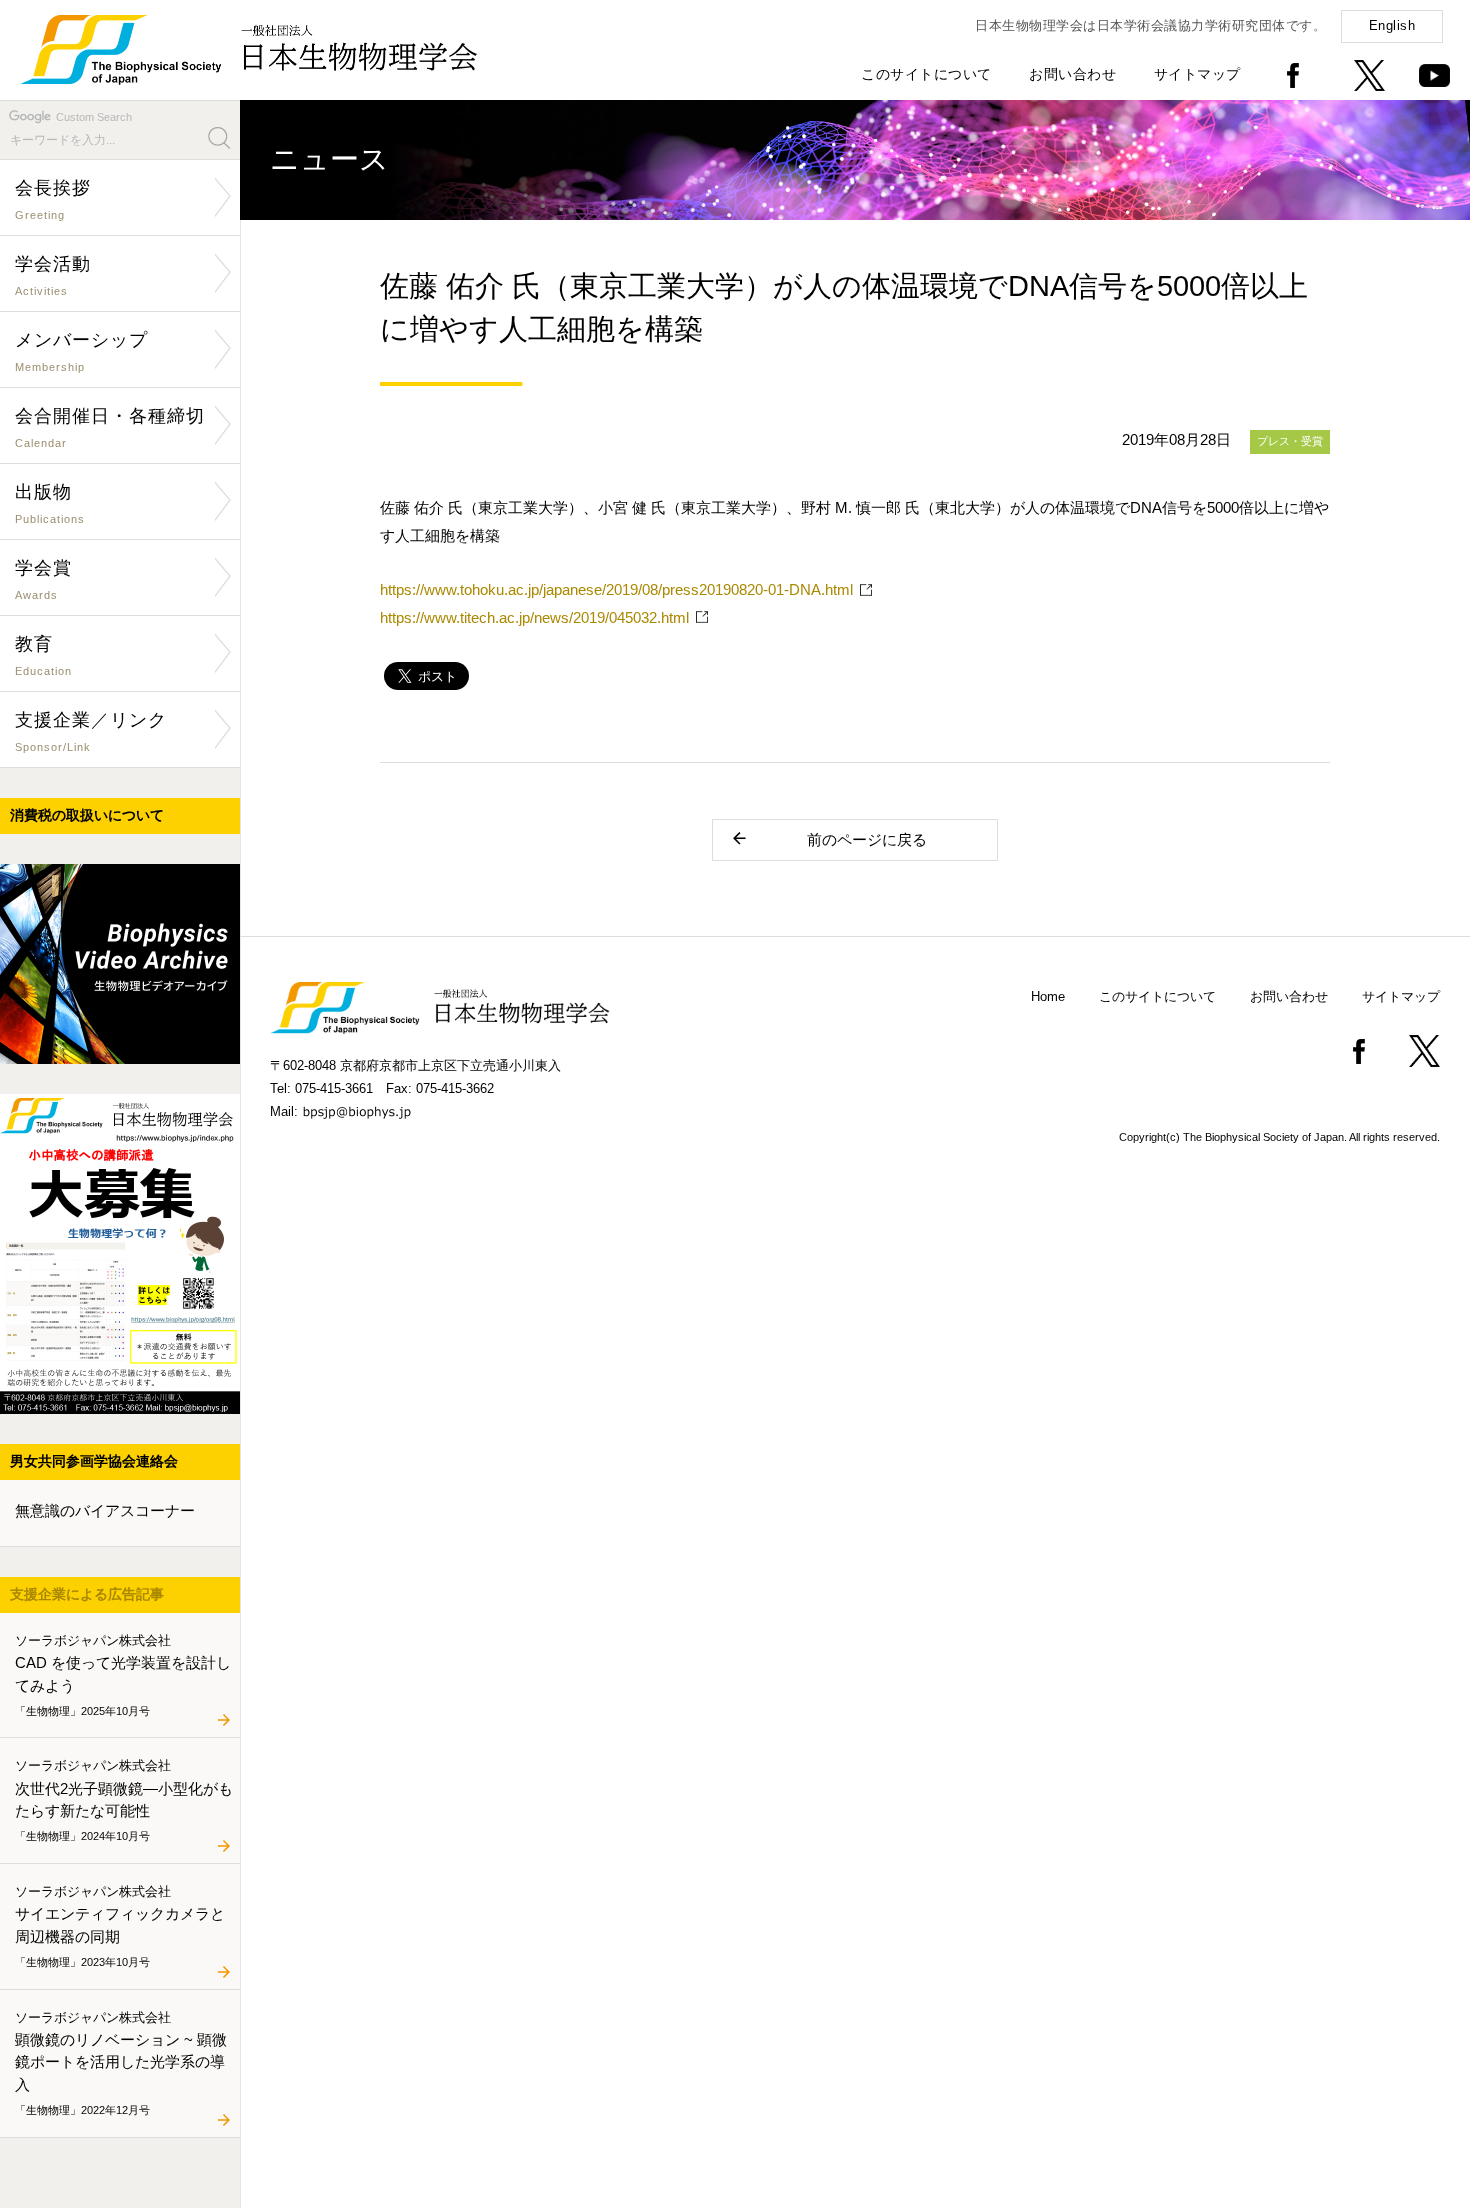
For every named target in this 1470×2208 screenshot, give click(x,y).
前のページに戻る (867, 839)
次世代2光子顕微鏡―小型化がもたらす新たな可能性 (124, 1800)
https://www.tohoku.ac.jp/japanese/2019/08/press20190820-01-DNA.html (616, 589)
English (1392, 25)
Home (1048, 996)
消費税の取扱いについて (87, 815)
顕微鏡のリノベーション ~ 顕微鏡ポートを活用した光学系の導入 (121, 2062)
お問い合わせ (1072, 74)
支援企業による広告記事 (87, 1594)
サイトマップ (1197, 74)
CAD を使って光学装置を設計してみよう (123, 1674)
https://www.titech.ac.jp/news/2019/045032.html (534, 617)
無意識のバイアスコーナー (105, 1510)
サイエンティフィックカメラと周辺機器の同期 (120, 1925)
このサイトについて (926, 74)
